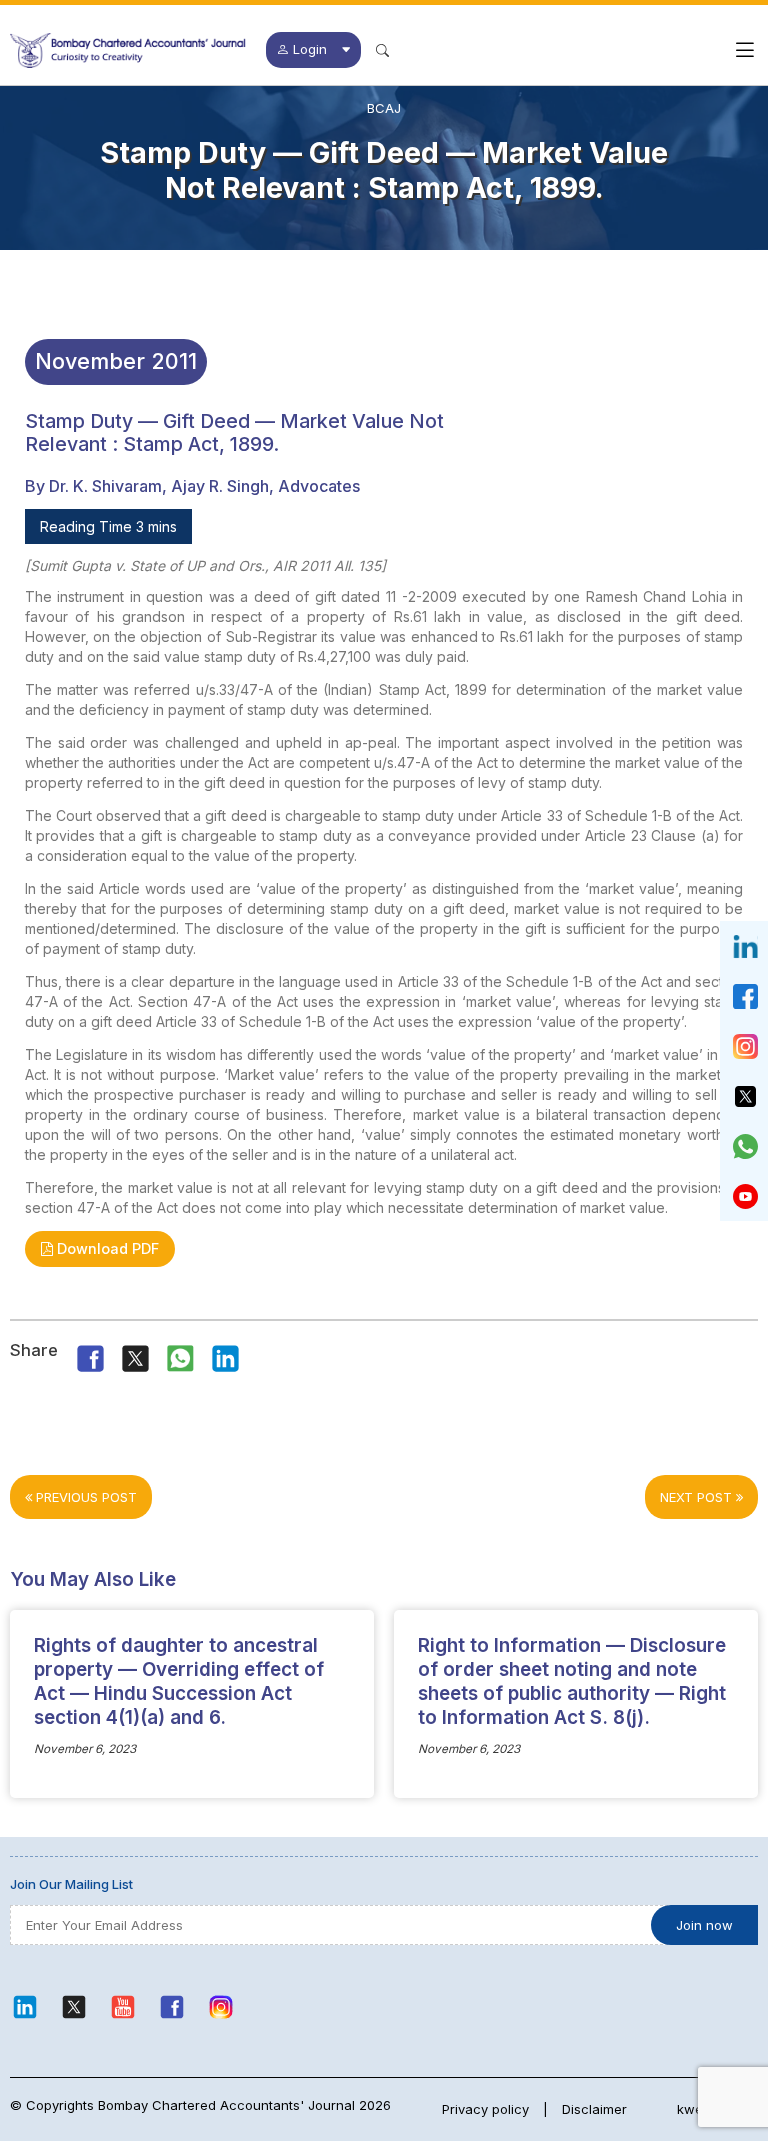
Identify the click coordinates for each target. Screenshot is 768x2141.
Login (310, 49)
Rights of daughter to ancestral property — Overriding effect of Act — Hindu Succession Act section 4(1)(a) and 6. (179, 1681)
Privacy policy (485, 2109)
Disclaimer (594, 2109)
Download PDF (106, 1248)
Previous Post (84, 1497)
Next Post (698, 1497)
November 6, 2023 (85, 1749)
